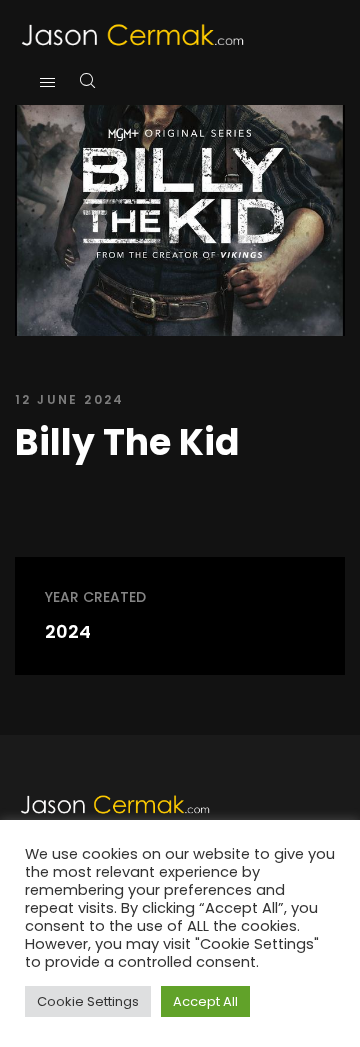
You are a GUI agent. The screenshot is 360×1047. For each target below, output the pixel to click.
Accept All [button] (205, 1001)
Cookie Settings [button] (88, 1001)
